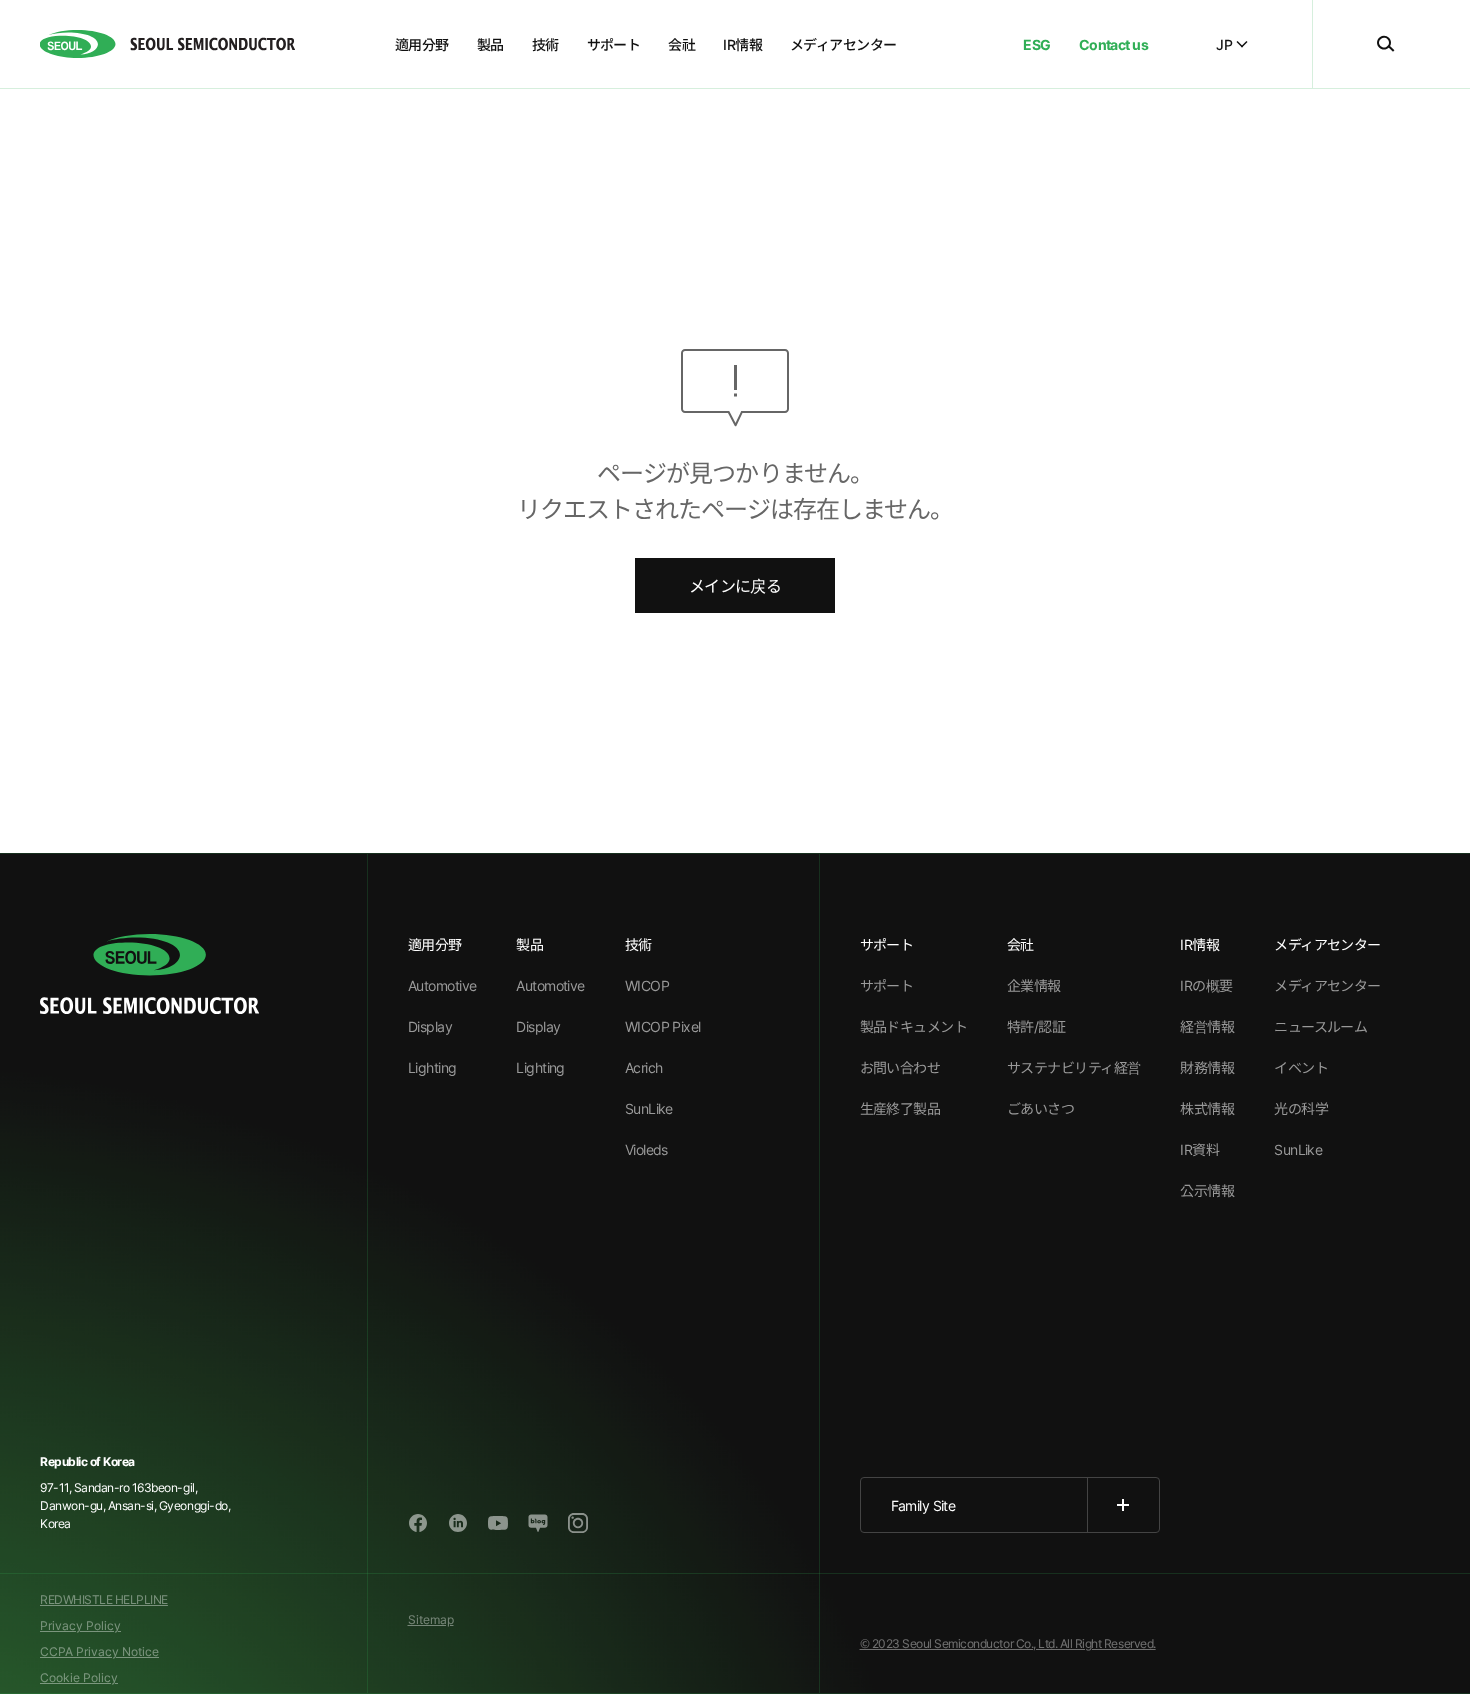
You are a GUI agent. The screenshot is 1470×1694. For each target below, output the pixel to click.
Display (430, 1026)
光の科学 (1301, 1108)
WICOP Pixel (663, 1026)
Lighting (432, 1067)
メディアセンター (1327, 985)
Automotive (442, 985)
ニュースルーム (1320, 1026)
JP (1224, 44)
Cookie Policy (79, 1677)
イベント (1301, 1067)
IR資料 (1199, 1149)
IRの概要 (1206, 985)
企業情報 (1034, 985)
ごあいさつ (1040, 1108)
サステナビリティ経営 (1073, 1067)
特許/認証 (1036, 1026)
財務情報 (1207, 1067)
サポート (887, 985)
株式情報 (1207, 1108)
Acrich (644, 1067)
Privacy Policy (80, 1625)
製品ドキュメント (914, 1026)
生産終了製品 (900, 1108)
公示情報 (1207, 1190)
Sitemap (431, 1619)
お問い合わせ (900, 1067)
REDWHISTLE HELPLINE (104, 1599)
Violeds (646, 1149)
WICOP (647, 985)
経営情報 (1207, 1026)
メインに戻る (735, 586)
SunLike (649, 1108)
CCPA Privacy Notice (99, 1651)
